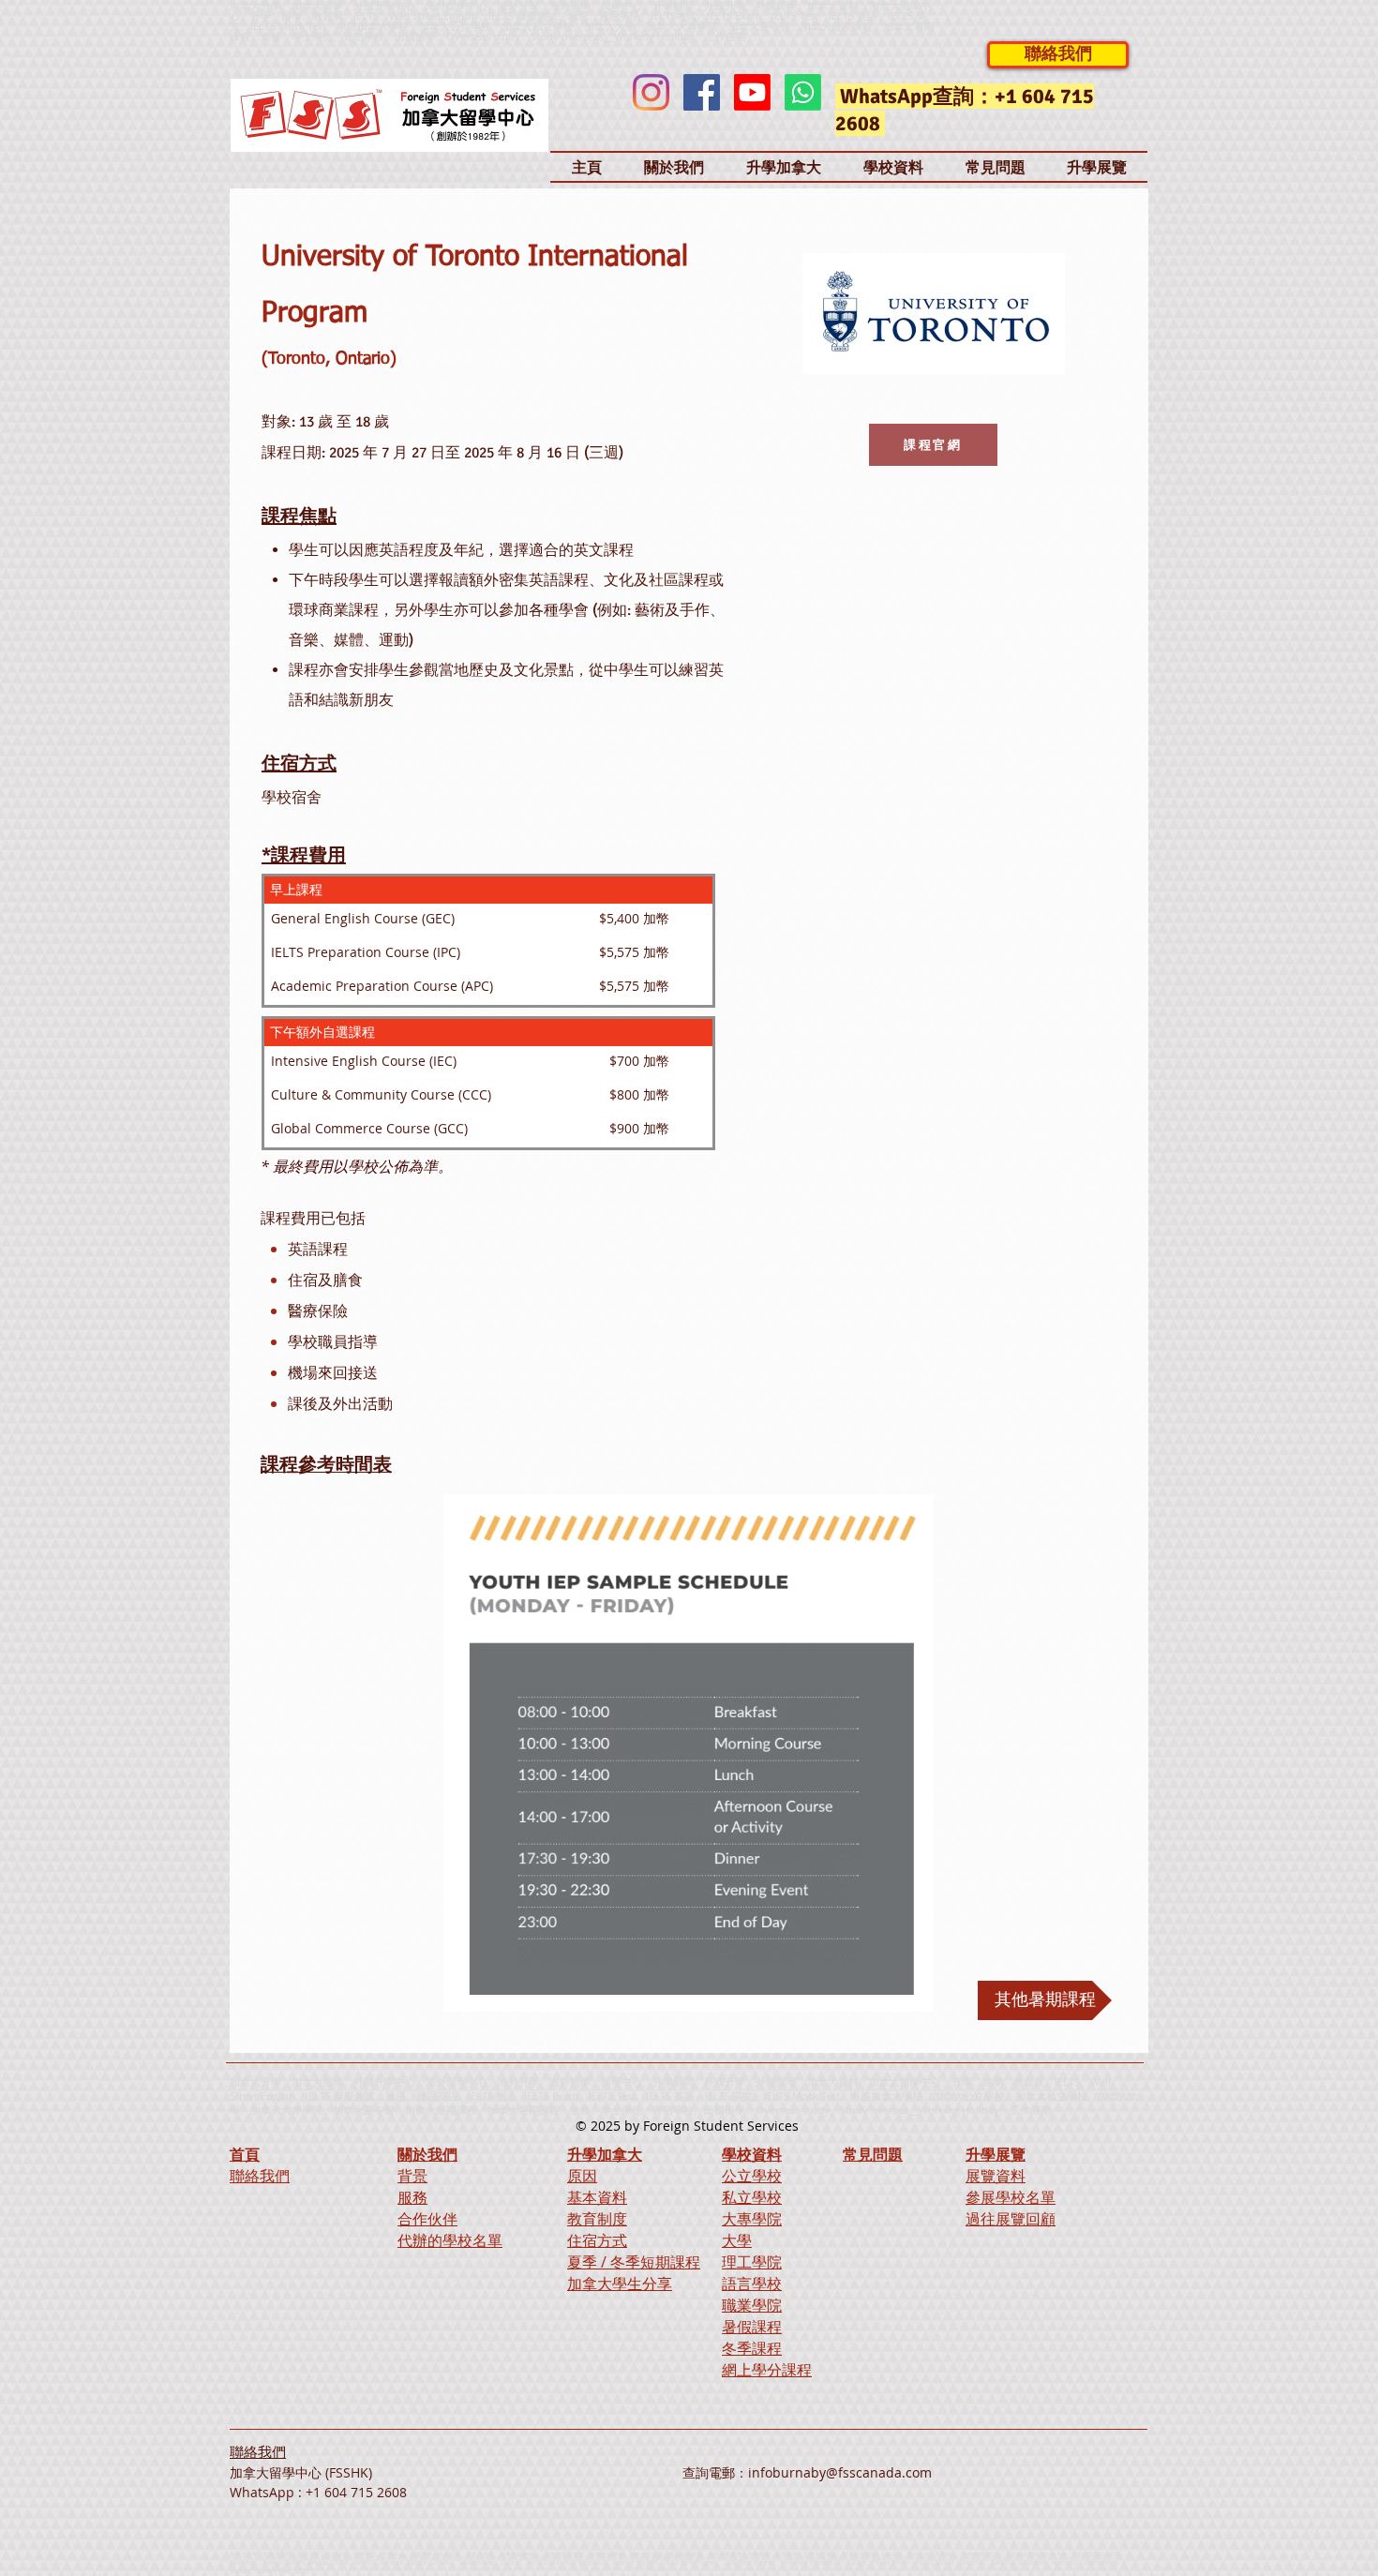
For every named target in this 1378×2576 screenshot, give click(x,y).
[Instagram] (651, 92)
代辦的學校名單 (450, 2240)
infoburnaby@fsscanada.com (840, 2472)
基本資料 (597, 2197)
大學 (737, 2240)
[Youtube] (752, 92)
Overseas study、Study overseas (525, 36)
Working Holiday (959, 2110)
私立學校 (752, 2197)
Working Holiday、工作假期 (680, 36)
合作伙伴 (427, 2219)
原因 (582, 2176)
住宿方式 (597, 2240)
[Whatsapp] (803, 92)
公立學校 (752, 2176)
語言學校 (752, 2284)
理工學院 (752, 2262)
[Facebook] (702, 92)
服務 (412, 2197)
